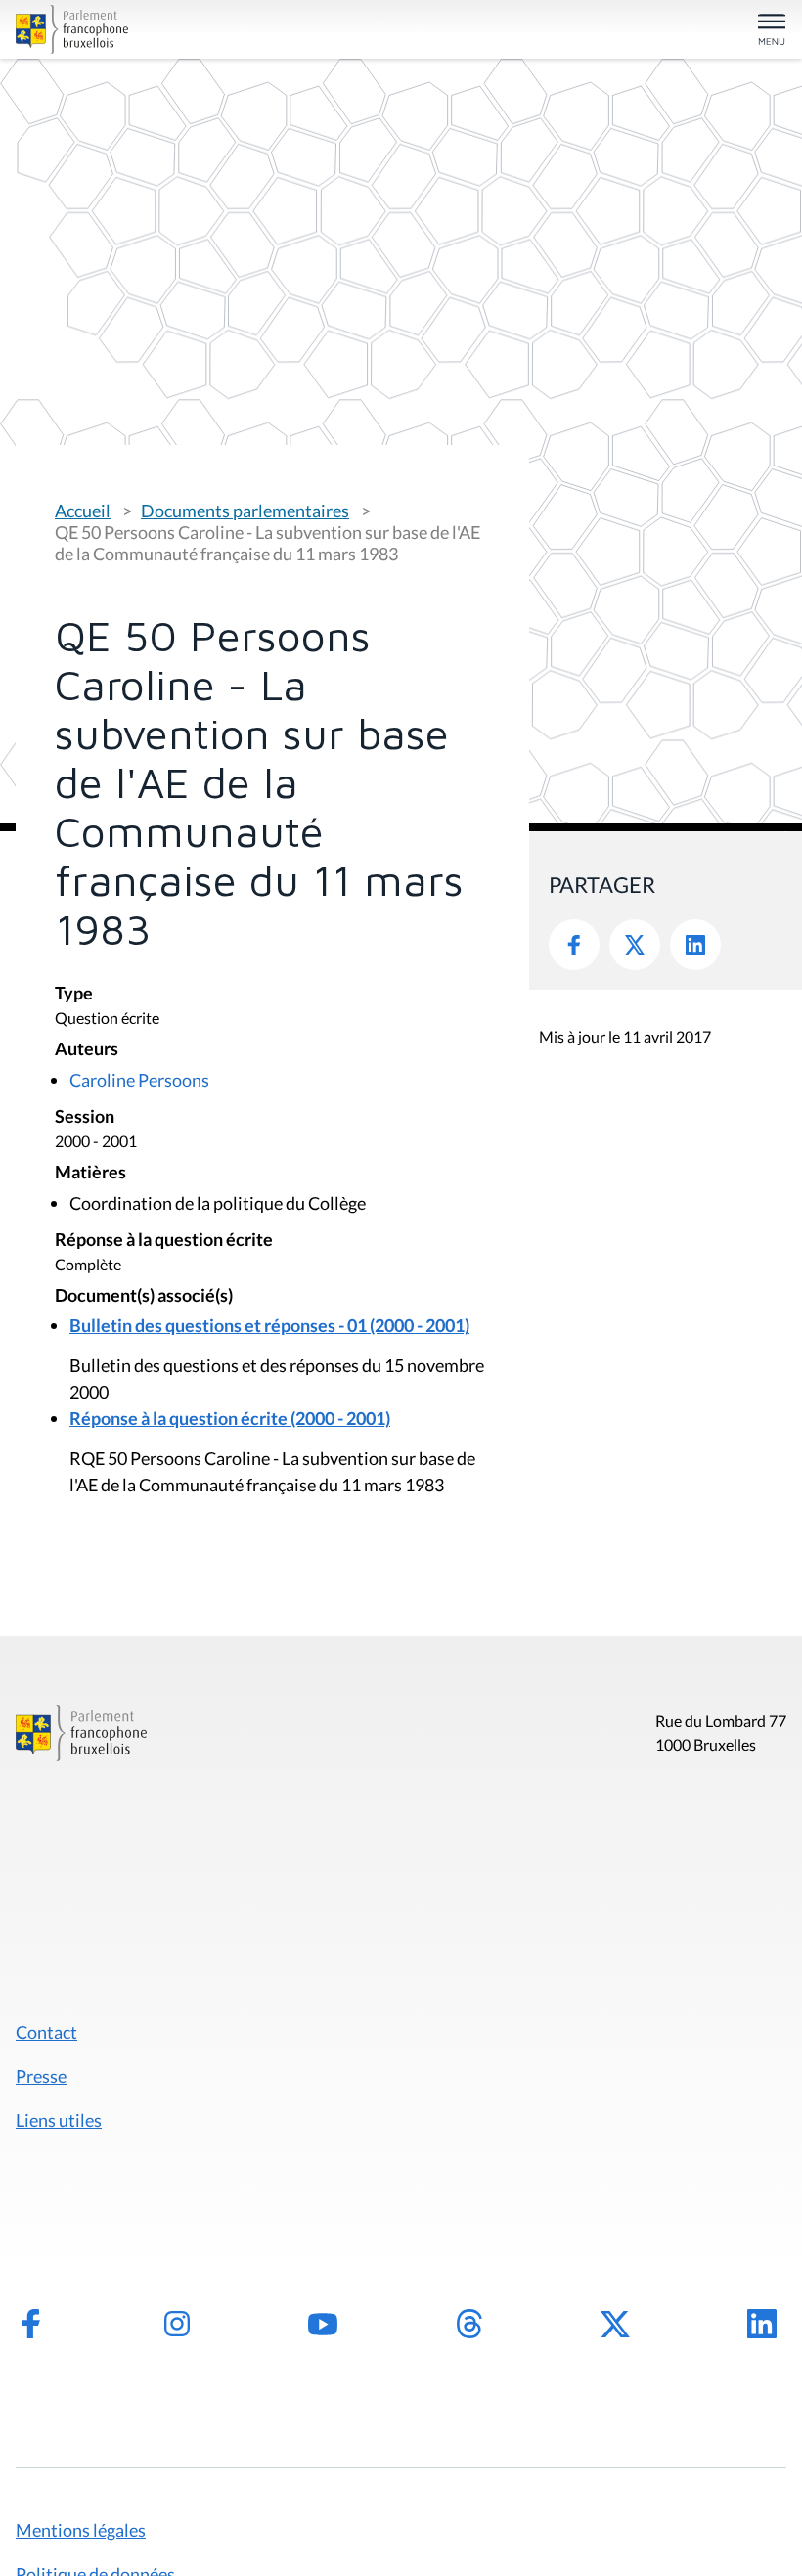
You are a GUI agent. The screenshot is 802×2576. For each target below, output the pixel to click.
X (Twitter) (615, 2324)
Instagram (177, 2324)
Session (85, 1117)
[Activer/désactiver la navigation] (772, 31)
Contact (46, 2032)
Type (74, 994)
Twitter (635, 945)
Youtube (323, 2324)
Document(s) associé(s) (144, 1296)
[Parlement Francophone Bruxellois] (141, 29)
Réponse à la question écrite (164, 1241)
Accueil (83, 511)
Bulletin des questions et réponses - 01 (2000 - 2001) (269, 1325)
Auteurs (87, 1050)
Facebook (574, 945)
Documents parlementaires (245, 511)
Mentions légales (81, 2530)
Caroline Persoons (139, 1080)
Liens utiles (59, 2120)
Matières (90, 1173)
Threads (469, 2324)
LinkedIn (695, 945)
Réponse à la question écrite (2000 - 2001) (230, 1418)
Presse (41, 2076)
